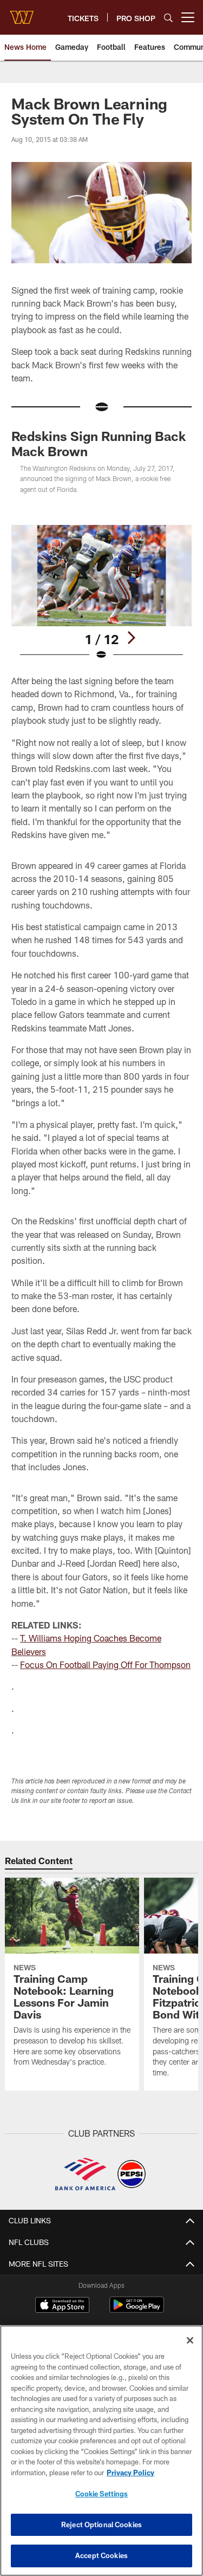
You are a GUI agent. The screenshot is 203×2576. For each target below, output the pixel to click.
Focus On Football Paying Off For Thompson (105, 1665)
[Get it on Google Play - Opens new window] (137, 2310)
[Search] (168, 18)
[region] (101, 2451)
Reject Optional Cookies (101, 2525)
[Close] (190, 2340)
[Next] (131, 638)
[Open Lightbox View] (101, 593)
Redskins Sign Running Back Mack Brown (99, 443)
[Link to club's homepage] (22, 13)
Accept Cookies (101, 2555)
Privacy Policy (130, 2473)
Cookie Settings (102, 2494)
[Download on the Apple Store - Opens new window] (62, 2306)
